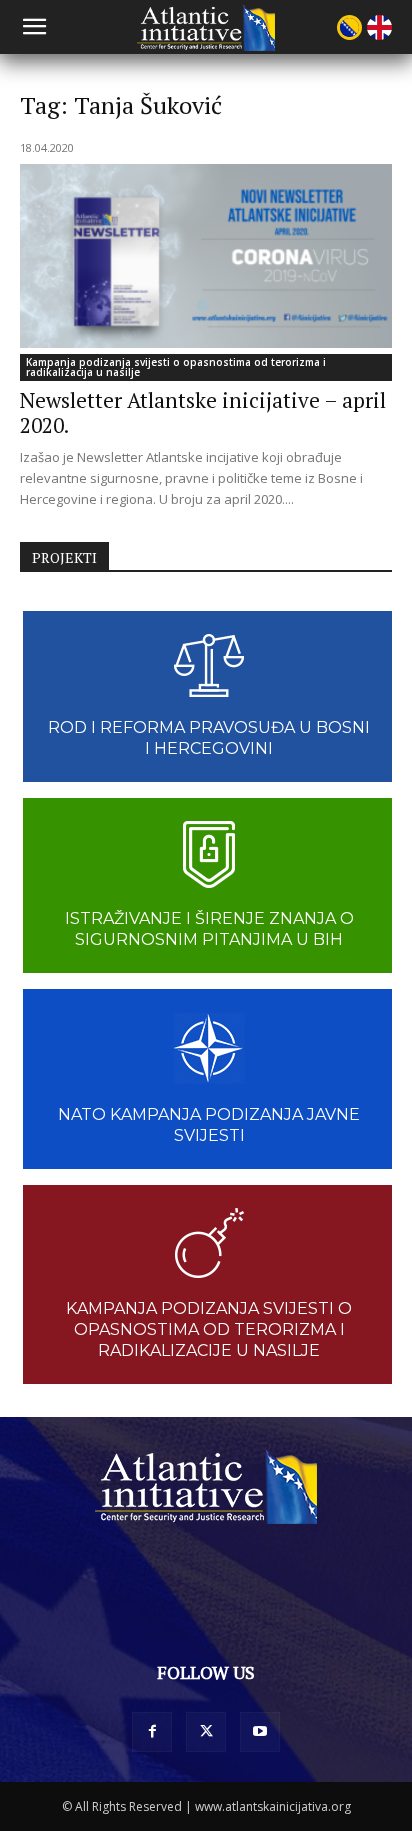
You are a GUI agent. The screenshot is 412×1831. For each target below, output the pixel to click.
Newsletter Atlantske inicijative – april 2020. (203, 412)
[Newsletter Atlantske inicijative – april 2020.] (206, 256)
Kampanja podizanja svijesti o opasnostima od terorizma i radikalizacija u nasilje (176, 367)
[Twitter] (206, 1732)
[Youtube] (260, 1732)
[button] (34, 27)
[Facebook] (152, 1732)
